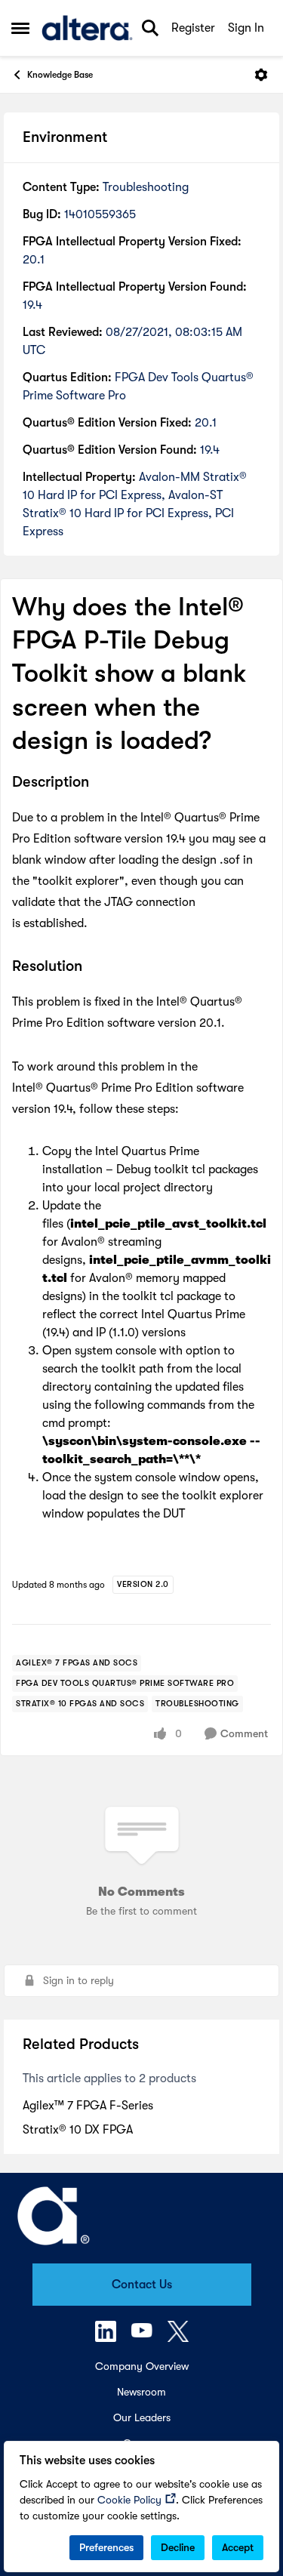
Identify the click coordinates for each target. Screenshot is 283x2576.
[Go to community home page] (87, 28)
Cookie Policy (129, 2500)
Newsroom (141, 2392)
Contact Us (142, 2285)
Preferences (106, 2547)
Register (193, 28)
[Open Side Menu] (20, 28)
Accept (238, 2547)
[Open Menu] (261, 75)
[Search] (150, 28)
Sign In (246, 28)
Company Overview (142, 2366)
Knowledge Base (60, 75)
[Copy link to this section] (100, 783)
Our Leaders (142, 2417)
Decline (178, 2547)
